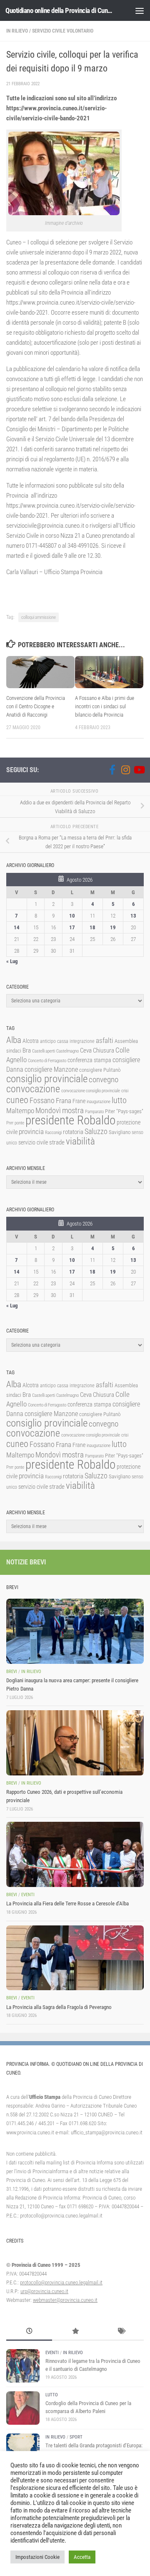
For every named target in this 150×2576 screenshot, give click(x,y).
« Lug (12, 961)
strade (57, 1142)
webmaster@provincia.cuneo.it (65, 2300)
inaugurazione (99, 1102)
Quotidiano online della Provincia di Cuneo (59, 10)
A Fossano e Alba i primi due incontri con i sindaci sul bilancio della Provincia (105, 706)
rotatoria (73, 1132)
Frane (79, 1101)
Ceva (86, 1050)
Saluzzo (96, 1132)
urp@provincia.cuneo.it (44, 2291)
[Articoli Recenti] (29, 2332)
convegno (104, 1079)
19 (113, 927)
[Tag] (121, 2332)
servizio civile (33, 1143)
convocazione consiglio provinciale (91, 1091)
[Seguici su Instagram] (125, 770)
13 (133, 916)
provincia (31, 1132)
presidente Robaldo (70, 1120)
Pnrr (10, 1123)
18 (92, 927)
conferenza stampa (89, 1060)
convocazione (33, 1089)
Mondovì (48, 1110)
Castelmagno (67, 1051)
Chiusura (104, 1050)
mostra (73, 1110)
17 (72, 927)
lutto (119, 1100)
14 (17, 927)
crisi (125, 1091)
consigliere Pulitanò (100, 1070)
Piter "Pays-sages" (124, 1111)
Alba (14, 1040)
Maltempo (20, 1111)
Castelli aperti (44, 1051)
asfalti (105, 1040)
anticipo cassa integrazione (67, 1041)
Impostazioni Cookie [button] (37, 2557)
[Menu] (140, 10)
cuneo (17, 1100)
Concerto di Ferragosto (47, 1061)
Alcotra (31, 1041)
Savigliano (120, 1132)
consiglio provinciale (47, 1079)
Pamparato (94, 1112)
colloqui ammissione (39, 617)
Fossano (42, 1100)
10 (72, 916)
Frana (64, 1101)
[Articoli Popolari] (75, 2332)
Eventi (28, 1895)
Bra (27, 1050)
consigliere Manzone (51, 1069)
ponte (19, 1123)
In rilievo (17, 31)
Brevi (12, 1672)
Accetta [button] (82, 2557)
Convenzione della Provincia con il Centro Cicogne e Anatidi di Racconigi (36, 706)
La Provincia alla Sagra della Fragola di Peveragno (59, 2007)
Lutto (52, 2395)
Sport (76, 2437)
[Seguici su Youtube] (139, 770)
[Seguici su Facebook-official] (112, 770)
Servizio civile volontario (63, 31)
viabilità (80, 1141)
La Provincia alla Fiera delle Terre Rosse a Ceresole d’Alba (67, 1903)
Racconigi (53, 1133)
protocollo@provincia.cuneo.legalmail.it (61, 2282)
